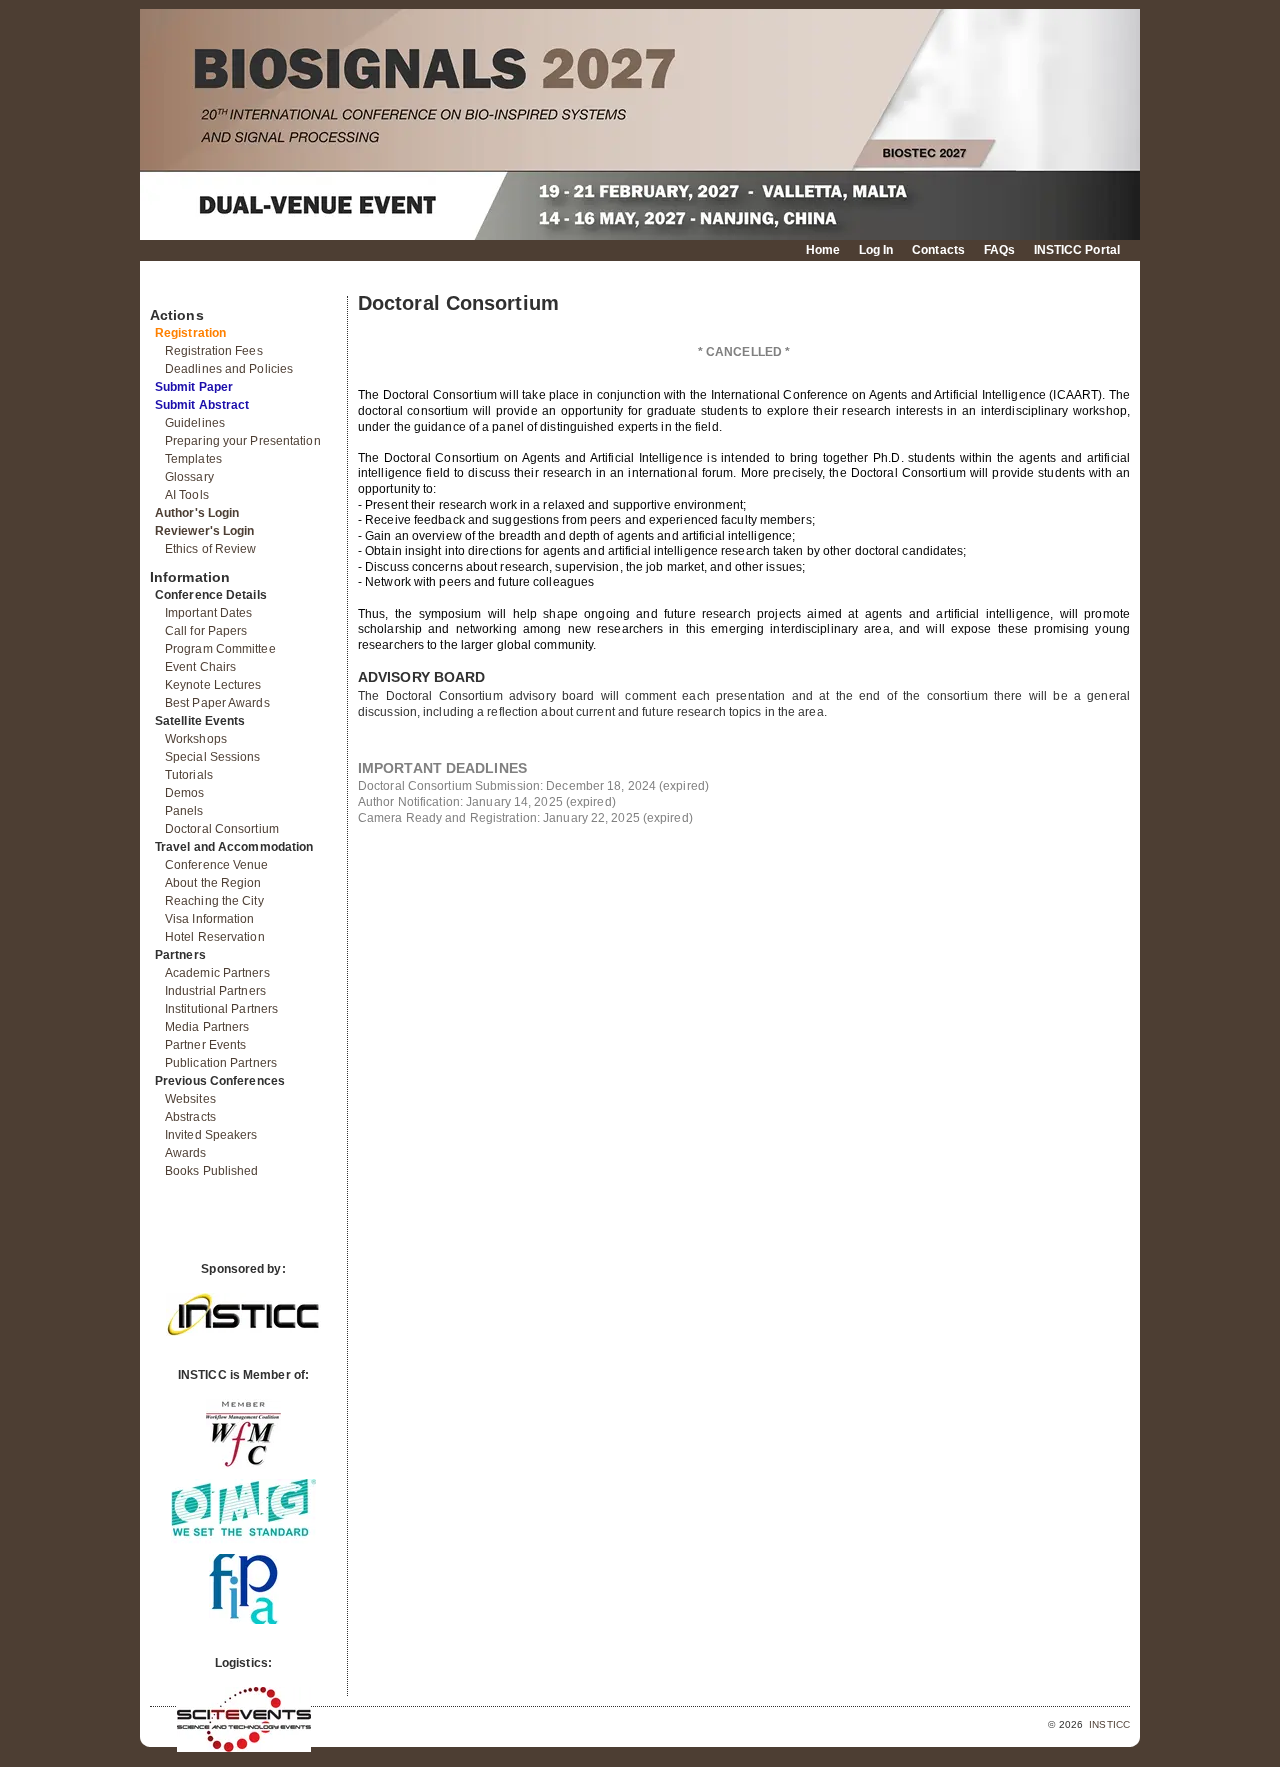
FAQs (999, 250)
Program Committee (220, 649)
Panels (184, 811)
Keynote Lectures (213, 685)
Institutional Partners (221, 1009)
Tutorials (189, 775)
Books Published (212, 1171)
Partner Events (205, 1045)
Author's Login (197, 513)
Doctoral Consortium (222, 829)
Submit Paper (194, 387)
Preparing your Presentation (243, 441)
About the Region (213, 883)
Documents (171, 288)
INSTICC (1109, 1724)
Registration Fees (214, 351)
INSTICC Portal (1077, 250)
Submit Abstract (202, 405)
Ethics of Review (211, 549)
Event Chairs (200, 667)
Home (823, 250)
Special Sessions (213, 757)
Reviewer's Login (205, 531)
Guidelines (195, 423)
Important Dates (209, 613)
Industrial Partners (215, 991)
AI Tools (187, 495)
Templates (193, 459)
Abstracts (190, 1117)
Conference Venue (217, 865)
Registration (190, 333)
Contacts (938, 250)
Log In (876, 250)
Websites (190, 1099)
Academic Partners (217, 973)
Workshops (196, 739)
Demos (185, 793)
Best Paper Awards (217, 703)
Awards (186, 1153)
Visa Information (210, 919)
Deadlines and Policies (229, 369)
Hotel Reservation (215, 937)
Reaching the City (214, 901)
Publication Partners (221, 1063)
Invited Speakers (211, 1135)
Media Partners (207, 1027)
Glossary (189, 477)
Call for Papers (206, 631)
